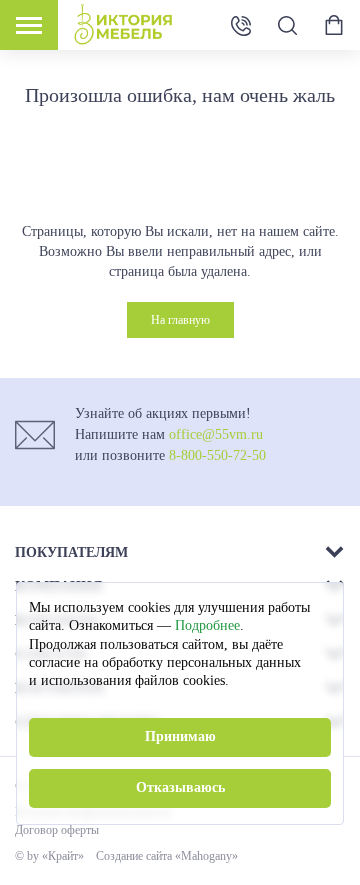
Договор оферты (57, 830)
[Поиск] (287, 25)
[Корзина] (334, 25)
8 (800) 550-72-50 (241, 24)
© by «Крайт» (49, 856)
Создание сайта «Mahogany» (167, 856)
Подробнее (207, 625)
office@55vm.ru (216, 434)
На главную (180, 320)
